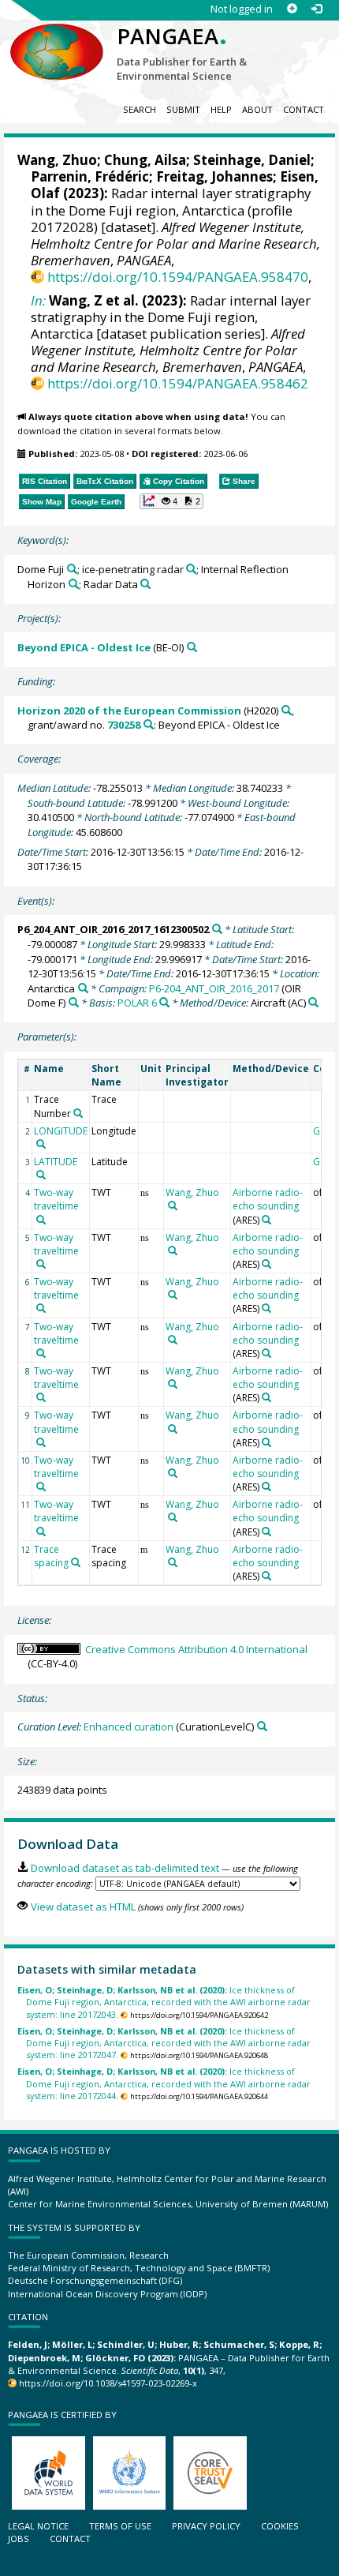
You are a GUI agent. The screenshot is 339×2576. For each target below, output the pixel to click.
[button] (172, 501)
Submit (183, 109)
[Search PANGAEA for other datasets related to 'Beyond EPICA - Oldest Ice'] (192, 647)
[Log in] (317, 9)
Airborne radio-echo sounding (268, 1199)
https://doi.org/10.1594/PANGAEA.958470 (178, 277)
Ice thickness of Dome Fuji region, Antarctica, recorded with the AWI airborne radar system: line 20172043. (164, 2002)
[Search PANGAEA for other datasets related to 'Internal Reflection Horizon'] (74, 584)
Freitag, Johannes (214, 176)
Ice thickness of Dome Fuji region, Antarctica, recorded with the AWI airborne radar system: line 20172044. (164, 2083)
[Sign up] (292, 9)
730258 (124, 725)
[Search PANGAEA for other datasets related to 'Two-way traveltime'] (41, 1220)
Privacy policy (206, 2526)
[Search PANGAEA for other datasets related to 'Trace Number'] (78, 1113)
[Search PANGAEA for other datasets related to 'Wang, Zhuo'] (173, 1206)
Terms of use (120, 2526)
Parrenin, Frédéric (90, 176)
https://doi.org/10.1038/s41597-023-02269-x (108, 2383)
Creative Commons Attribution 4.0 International (196, 1649)
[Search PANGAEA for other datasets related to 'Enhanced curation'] (262, 1726)
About (257, 109)
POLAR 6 (137, 1003)
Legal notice (38, 2526)
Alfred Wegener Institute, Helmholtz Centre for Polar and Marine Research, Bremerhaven (175, 244)
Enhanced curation (129, 1727)
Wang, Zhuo (57, 160)
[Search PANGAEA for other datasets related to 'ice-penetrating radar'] (191, 569)
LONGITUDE (61, 1131)
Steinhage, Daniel (252, 160)
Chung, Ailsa (145, 160)
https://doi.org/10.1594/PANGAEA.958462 (178, 383)
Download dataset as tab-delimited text (125, 1868)
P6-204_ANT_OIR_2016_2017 (214, 988)
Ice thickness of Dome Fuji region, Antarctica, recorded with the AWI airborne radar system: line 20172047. (164, 2043)
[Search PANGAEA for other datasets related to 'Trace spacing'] (76, 1562)
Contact (304, 109)
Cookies (280, 2526)
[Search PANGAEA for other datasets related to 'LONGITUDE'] (41, 1144)
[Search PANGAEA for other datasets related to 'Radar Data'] (145, 584)
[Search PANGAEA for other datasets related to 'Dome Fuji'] (72, 569)
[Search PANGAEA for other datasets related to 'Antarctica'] (83, 988)
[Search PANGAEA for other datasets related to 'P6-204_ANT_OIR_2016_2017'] (74, 1002)
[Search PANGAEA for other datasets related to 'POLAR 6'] (164, 1002)
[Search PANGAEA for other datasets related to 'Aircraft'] (313, 1002)
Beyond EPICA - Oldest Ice (84, 647)
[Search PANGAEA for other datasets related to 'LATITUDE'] (41, 1175)
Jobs (19, 2539)
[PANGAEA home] (57, 39)
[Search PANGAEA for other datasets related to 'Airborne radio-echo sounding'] (266, 1220)
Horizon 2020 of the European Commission (129, 711)
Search (140, 109)
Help (221, 109)
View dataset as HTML (83, 1907)
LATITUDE (56, 1162)
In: (38, 300)
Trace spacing (51, 1556)
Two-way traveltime (56, 1199)
